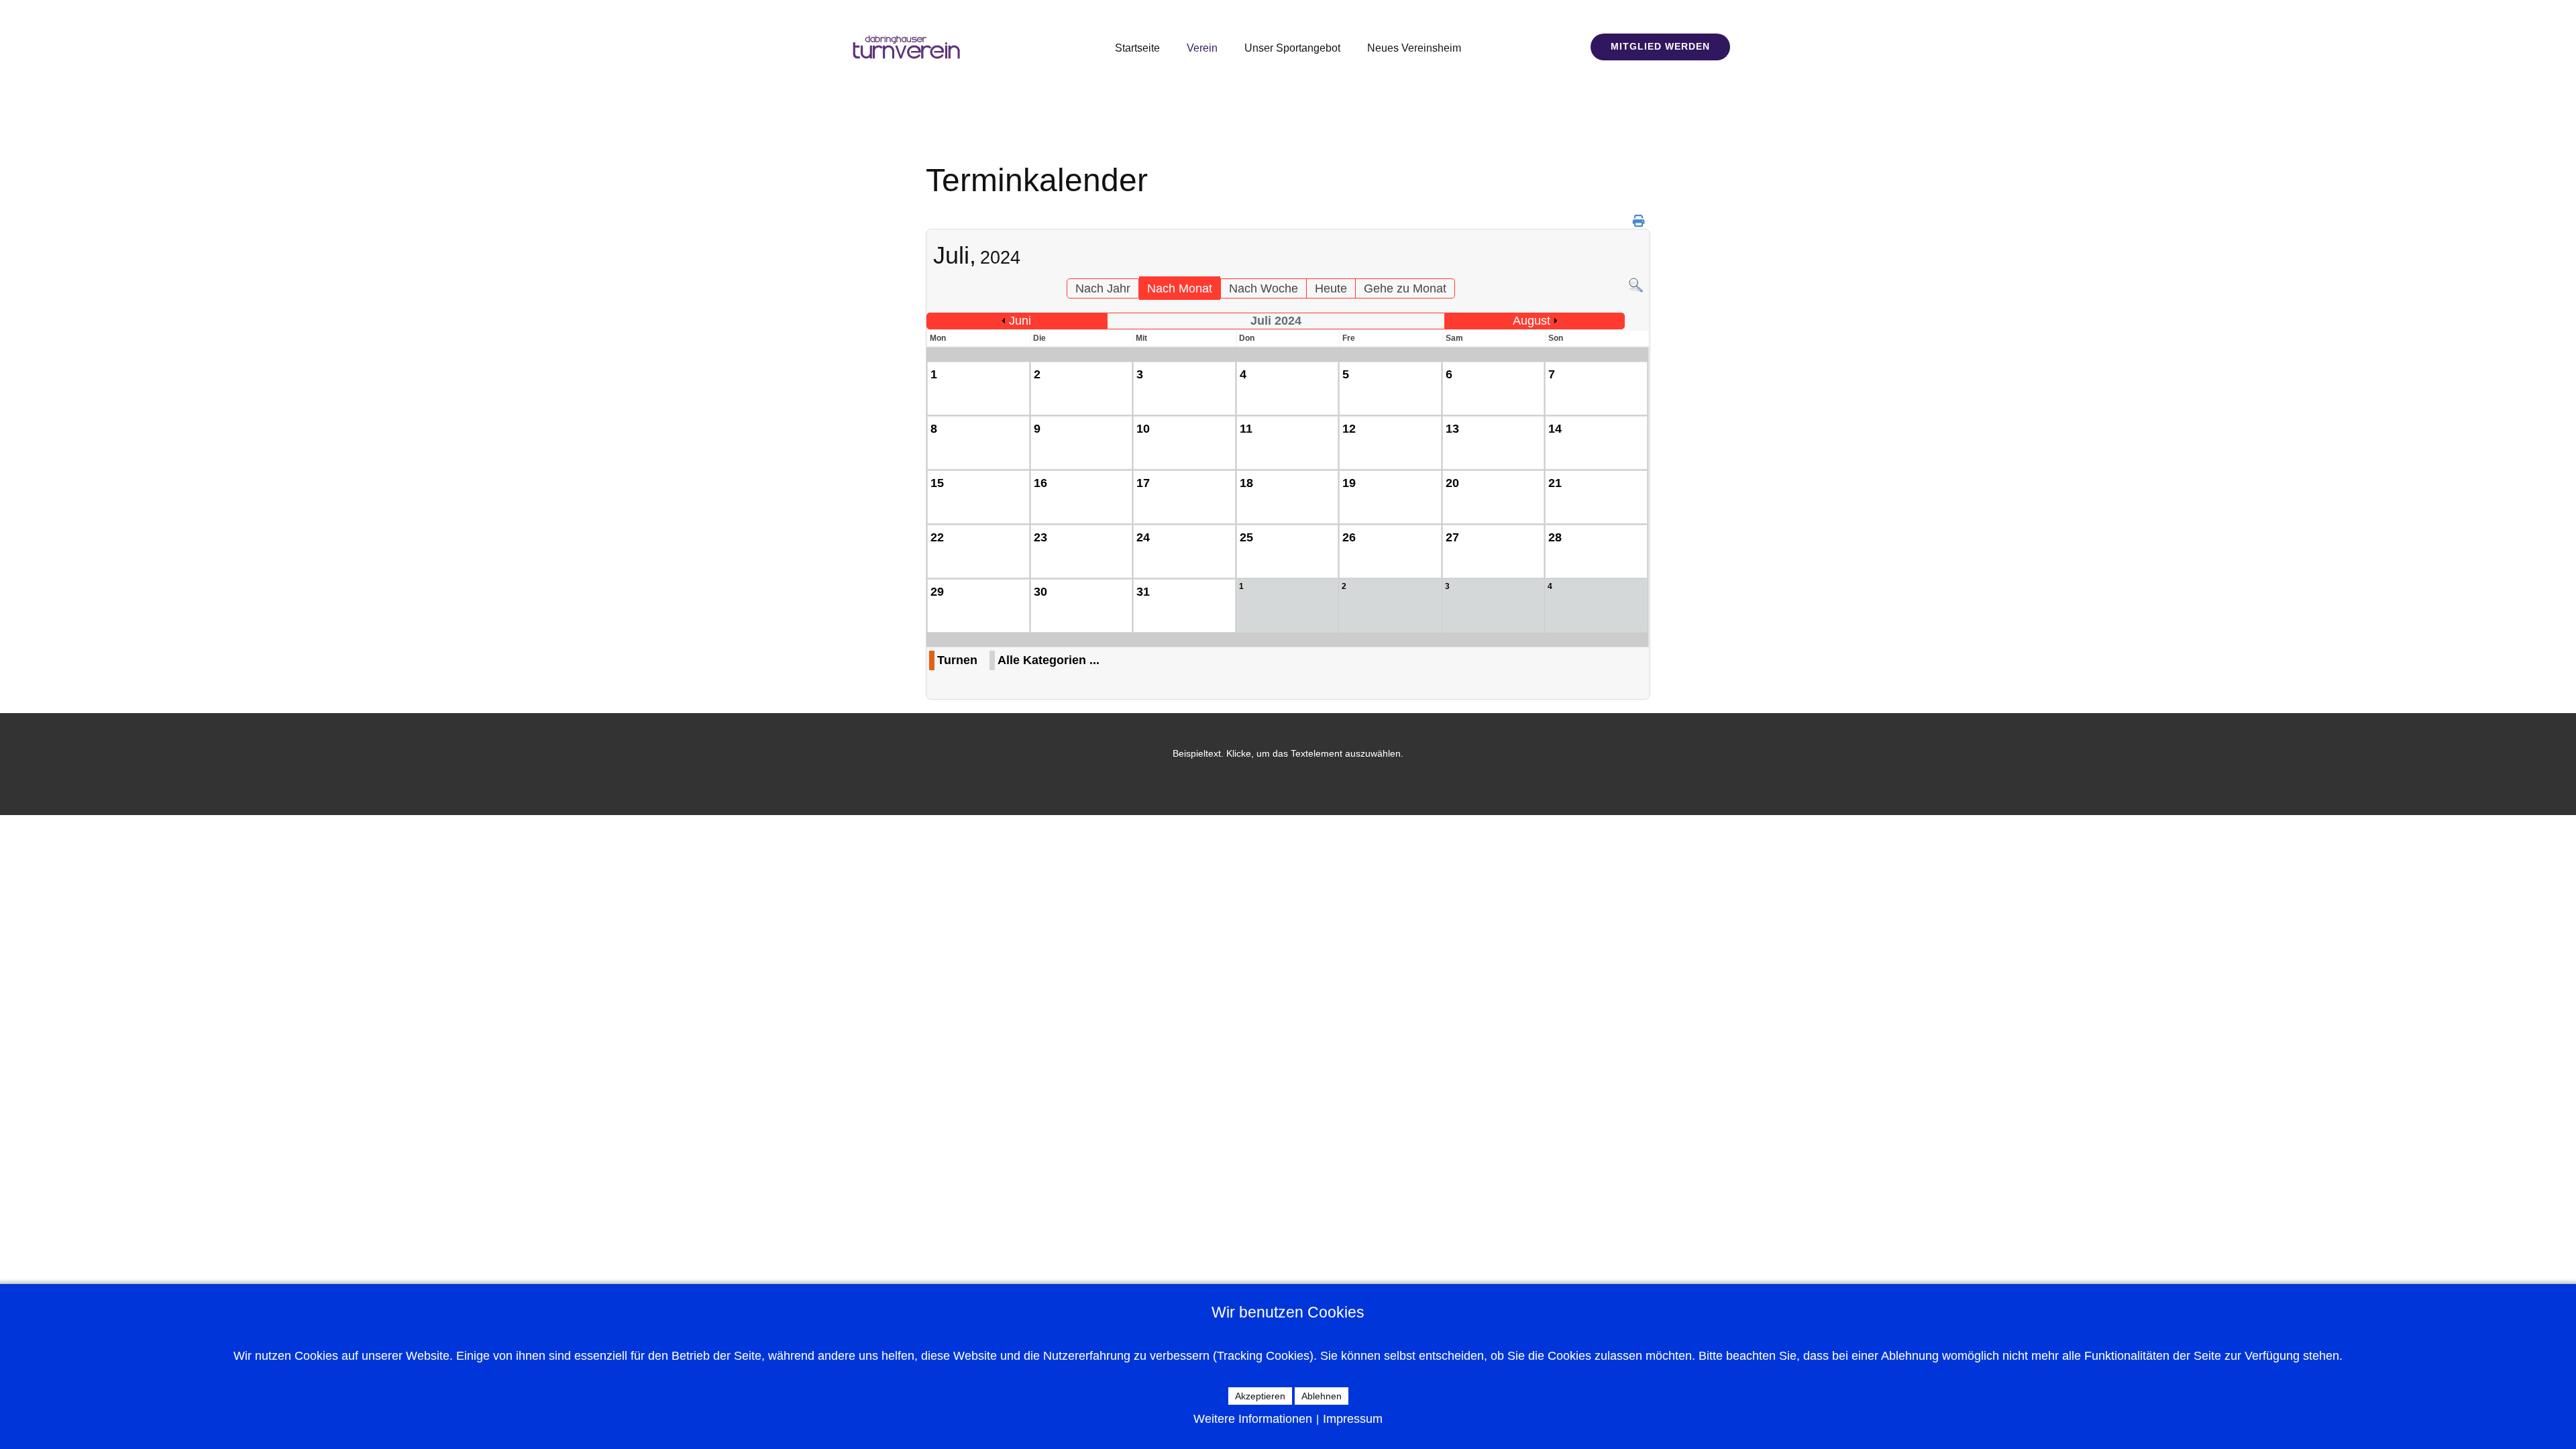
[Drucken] (1640, 221)
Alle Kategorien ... (1049, 660)
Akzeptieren (1260, 1396)
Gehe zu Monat (1405, 288)
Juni (1020, 321)
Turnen (957, 660)
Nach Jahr (1103, 288)
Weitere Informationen (1253, 1419)
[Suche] (1636, 289)
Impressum (1353, 1419)
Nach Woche (1264, 288)
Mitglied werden (1660, 46)
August (1532, 321)
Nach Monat (1180, 288)
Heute (1331, 288)
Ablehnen (1322, 1396)
